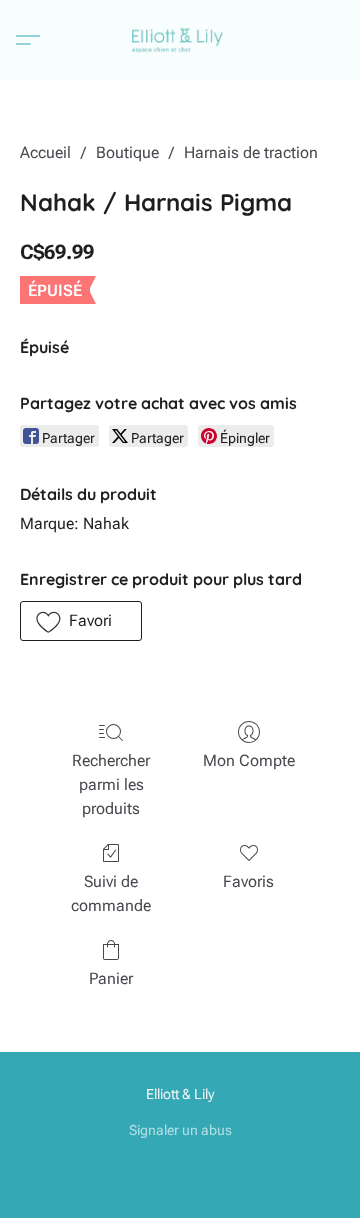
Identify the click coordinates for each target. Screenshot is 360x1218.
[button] (180, 40)
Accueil (45, 152)
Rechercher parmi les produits (111, 784)
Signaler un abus (180, 1130)
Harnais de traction (251, 152)
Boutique (127, 152)
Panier (111, 978)
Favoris (248, 881)
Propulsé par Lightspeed (180, 1164)
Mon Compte (249, 760)
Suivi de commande (111, 893)
